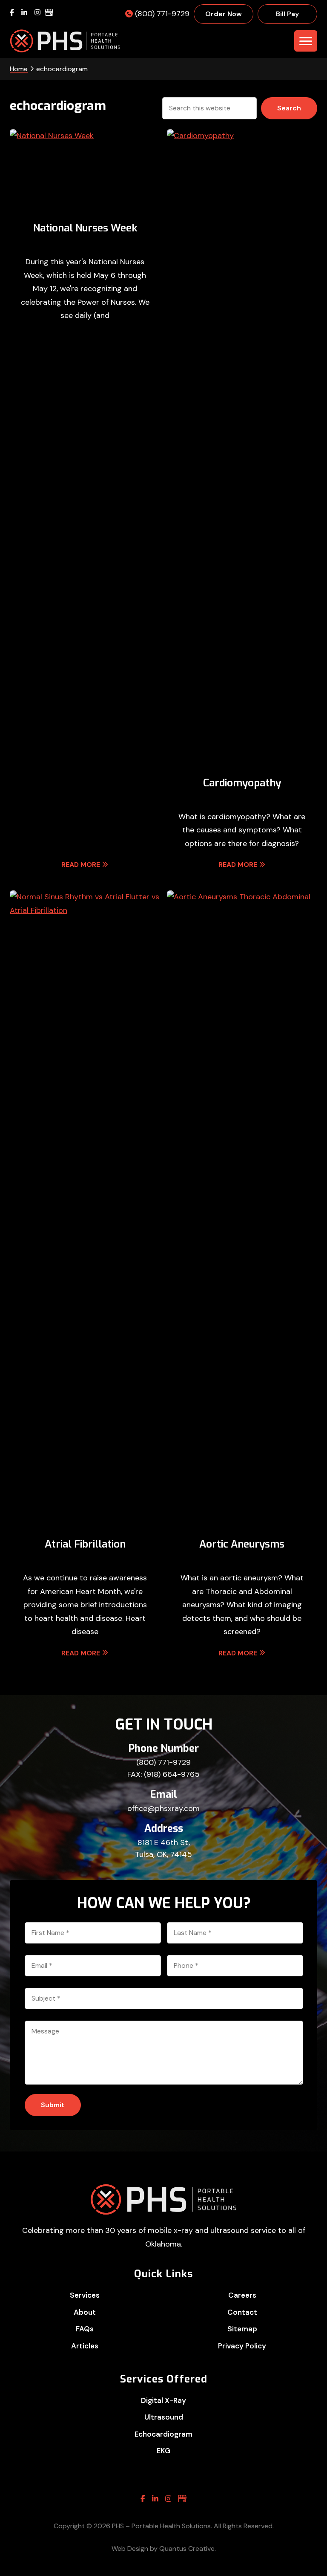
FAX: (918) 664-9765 (163, 1774)
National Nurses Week (85, 228)
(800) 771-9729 (163, 1762)
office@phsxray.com (163, 1808)
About (85, 2312)
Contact (242, 2312)
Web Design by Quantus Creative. (164, 2549)
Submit (53, 2105)
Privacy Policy (242, 2346)
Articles (85, 2346)
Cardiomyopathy (242, 783)
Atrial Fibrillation (85, 1544)
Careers (242, 2295)
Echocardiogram (163, 2434)
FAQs (85, 2329)
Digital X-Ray (163, 2400)
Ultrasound (164, 2417)
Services (85, 2295)
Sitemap (242, 2329)
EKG (163, 2451)
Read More (81, 865)
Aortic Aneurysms (242, 1544)
